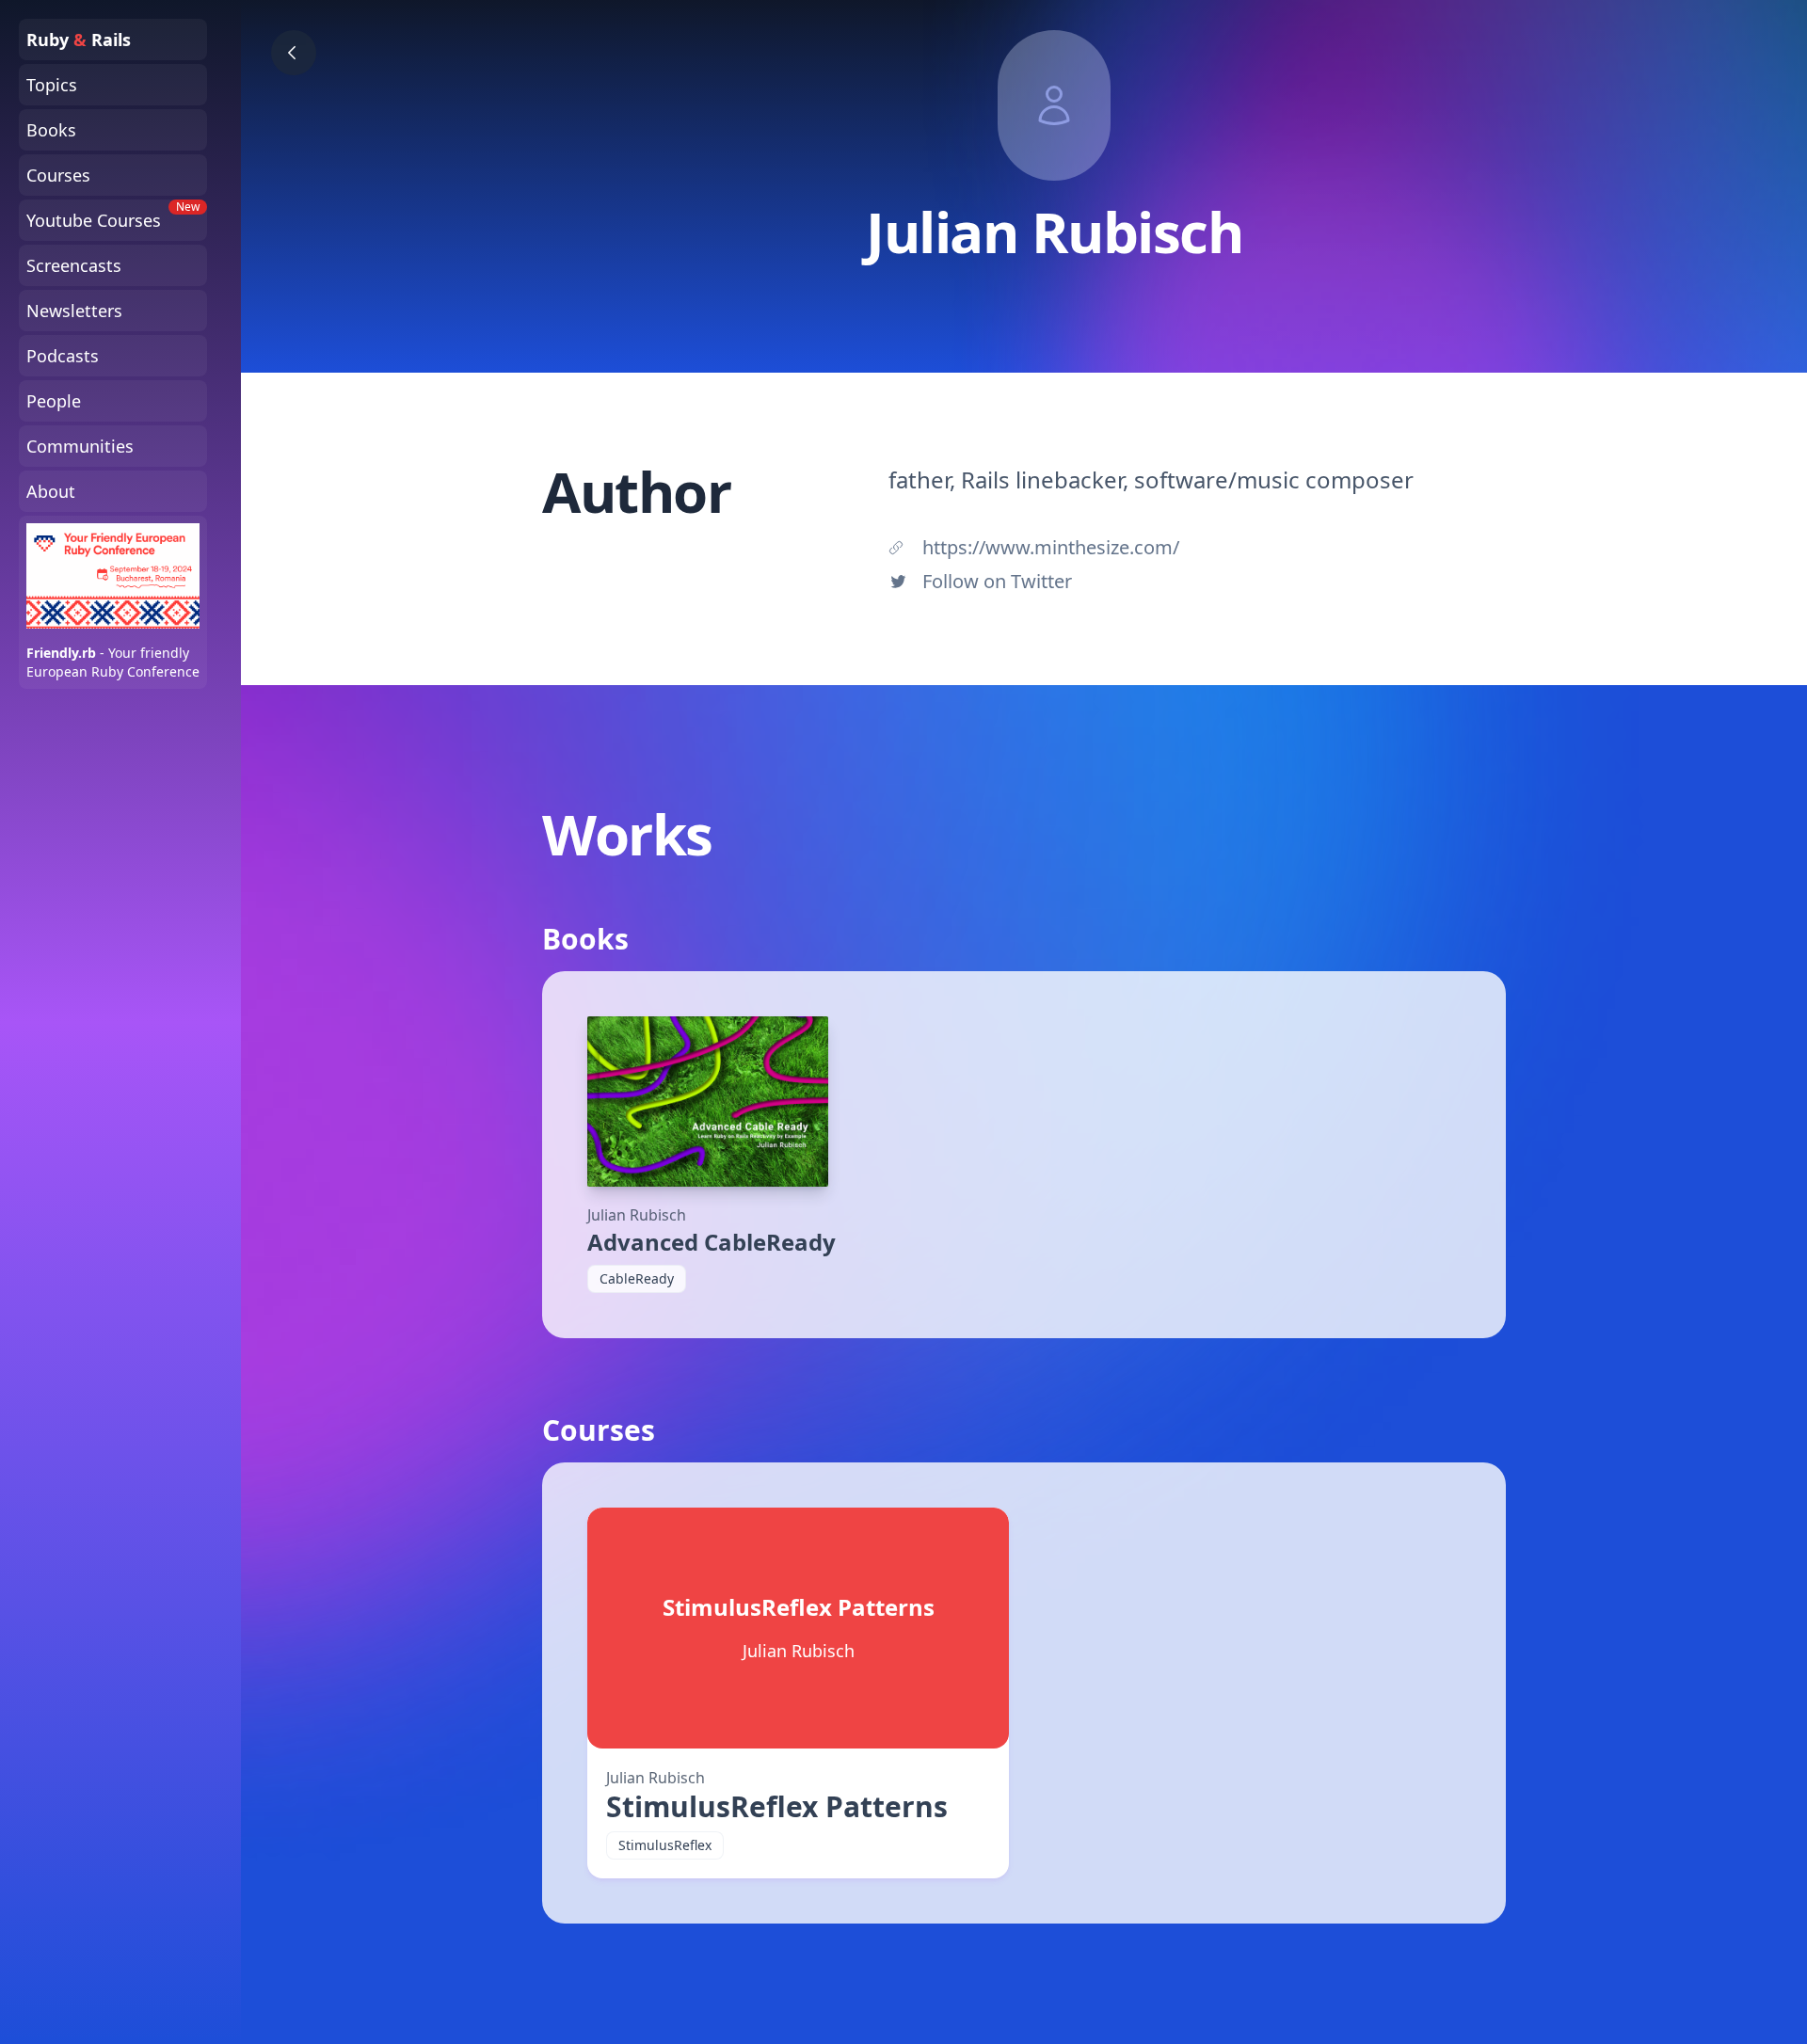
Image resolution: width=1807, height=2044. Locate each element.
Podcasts (63, 356)
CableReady (637, 1278)
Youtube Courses (113, 216)
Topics (52, 85)
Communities (80, 446)
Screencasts (74, 265)
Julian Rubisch (637, 1215)
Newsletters (74, 311)
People (54, 401)
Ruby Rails (79, 40)
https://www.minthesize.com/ (1051, 547)
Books (51, 130)
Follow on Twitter (997, 581)
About (51, 491)
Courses (58, 175)
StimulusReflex (665, 1845)
